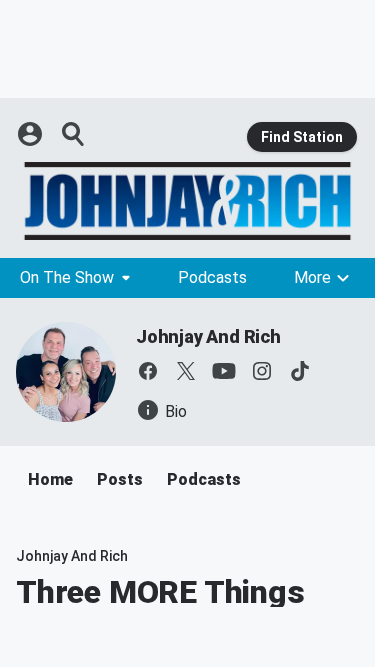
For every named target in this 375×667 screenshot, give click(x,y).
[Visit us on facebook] (148, 371)
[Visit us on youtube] (224, 371)
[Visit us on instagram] (262, 371)
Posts (120, 479)
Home (50, 479)
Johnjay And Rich (208, 336)
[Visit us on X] (186, 371)
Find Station (302, 137)
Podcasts (212, 277)
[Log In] (32, 134)
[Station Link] (187, 201)
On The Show (67, 277)
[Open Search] (74, 134)
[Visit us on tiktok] (300, 371)
